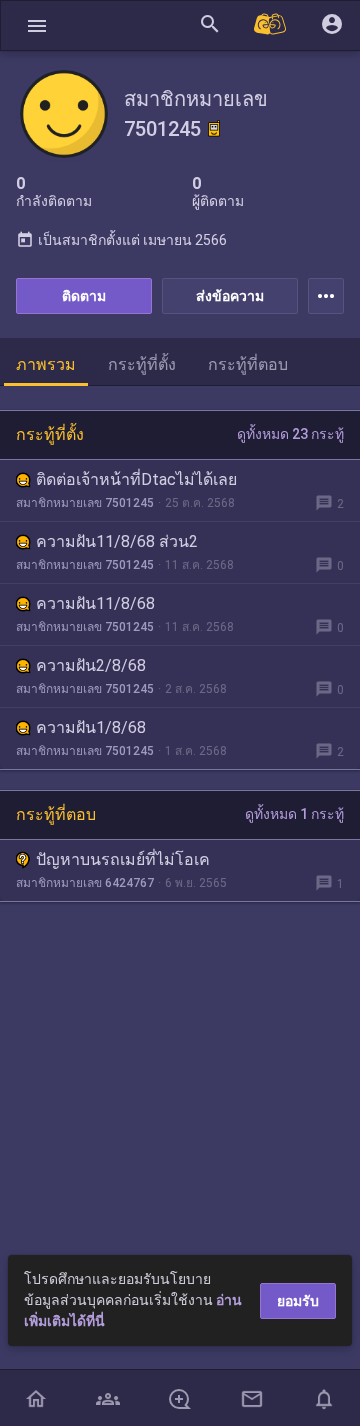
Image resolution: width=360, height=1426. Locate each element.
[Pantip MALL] (271, 25)
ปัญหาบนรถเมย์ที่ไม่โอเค (123, 859)
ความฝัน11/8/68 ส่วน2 (117, 541)
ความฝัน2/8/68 (91, 665)
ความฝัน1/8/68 (91, 727)
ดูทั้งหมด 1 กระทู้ (294, 814)
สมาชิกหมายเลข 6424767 (85, 883)
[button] (37, 25)
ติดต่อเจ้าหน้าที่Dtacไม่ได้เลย (136, 479)
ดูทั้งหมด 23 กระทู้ (290, 434)
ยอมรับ (298, 1301)
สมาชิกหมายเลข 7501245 (85, 503)
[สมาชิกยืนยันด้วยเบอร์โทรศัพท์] (214, 129)
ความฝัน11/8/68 (95, 603)
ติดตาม (84, 296)
